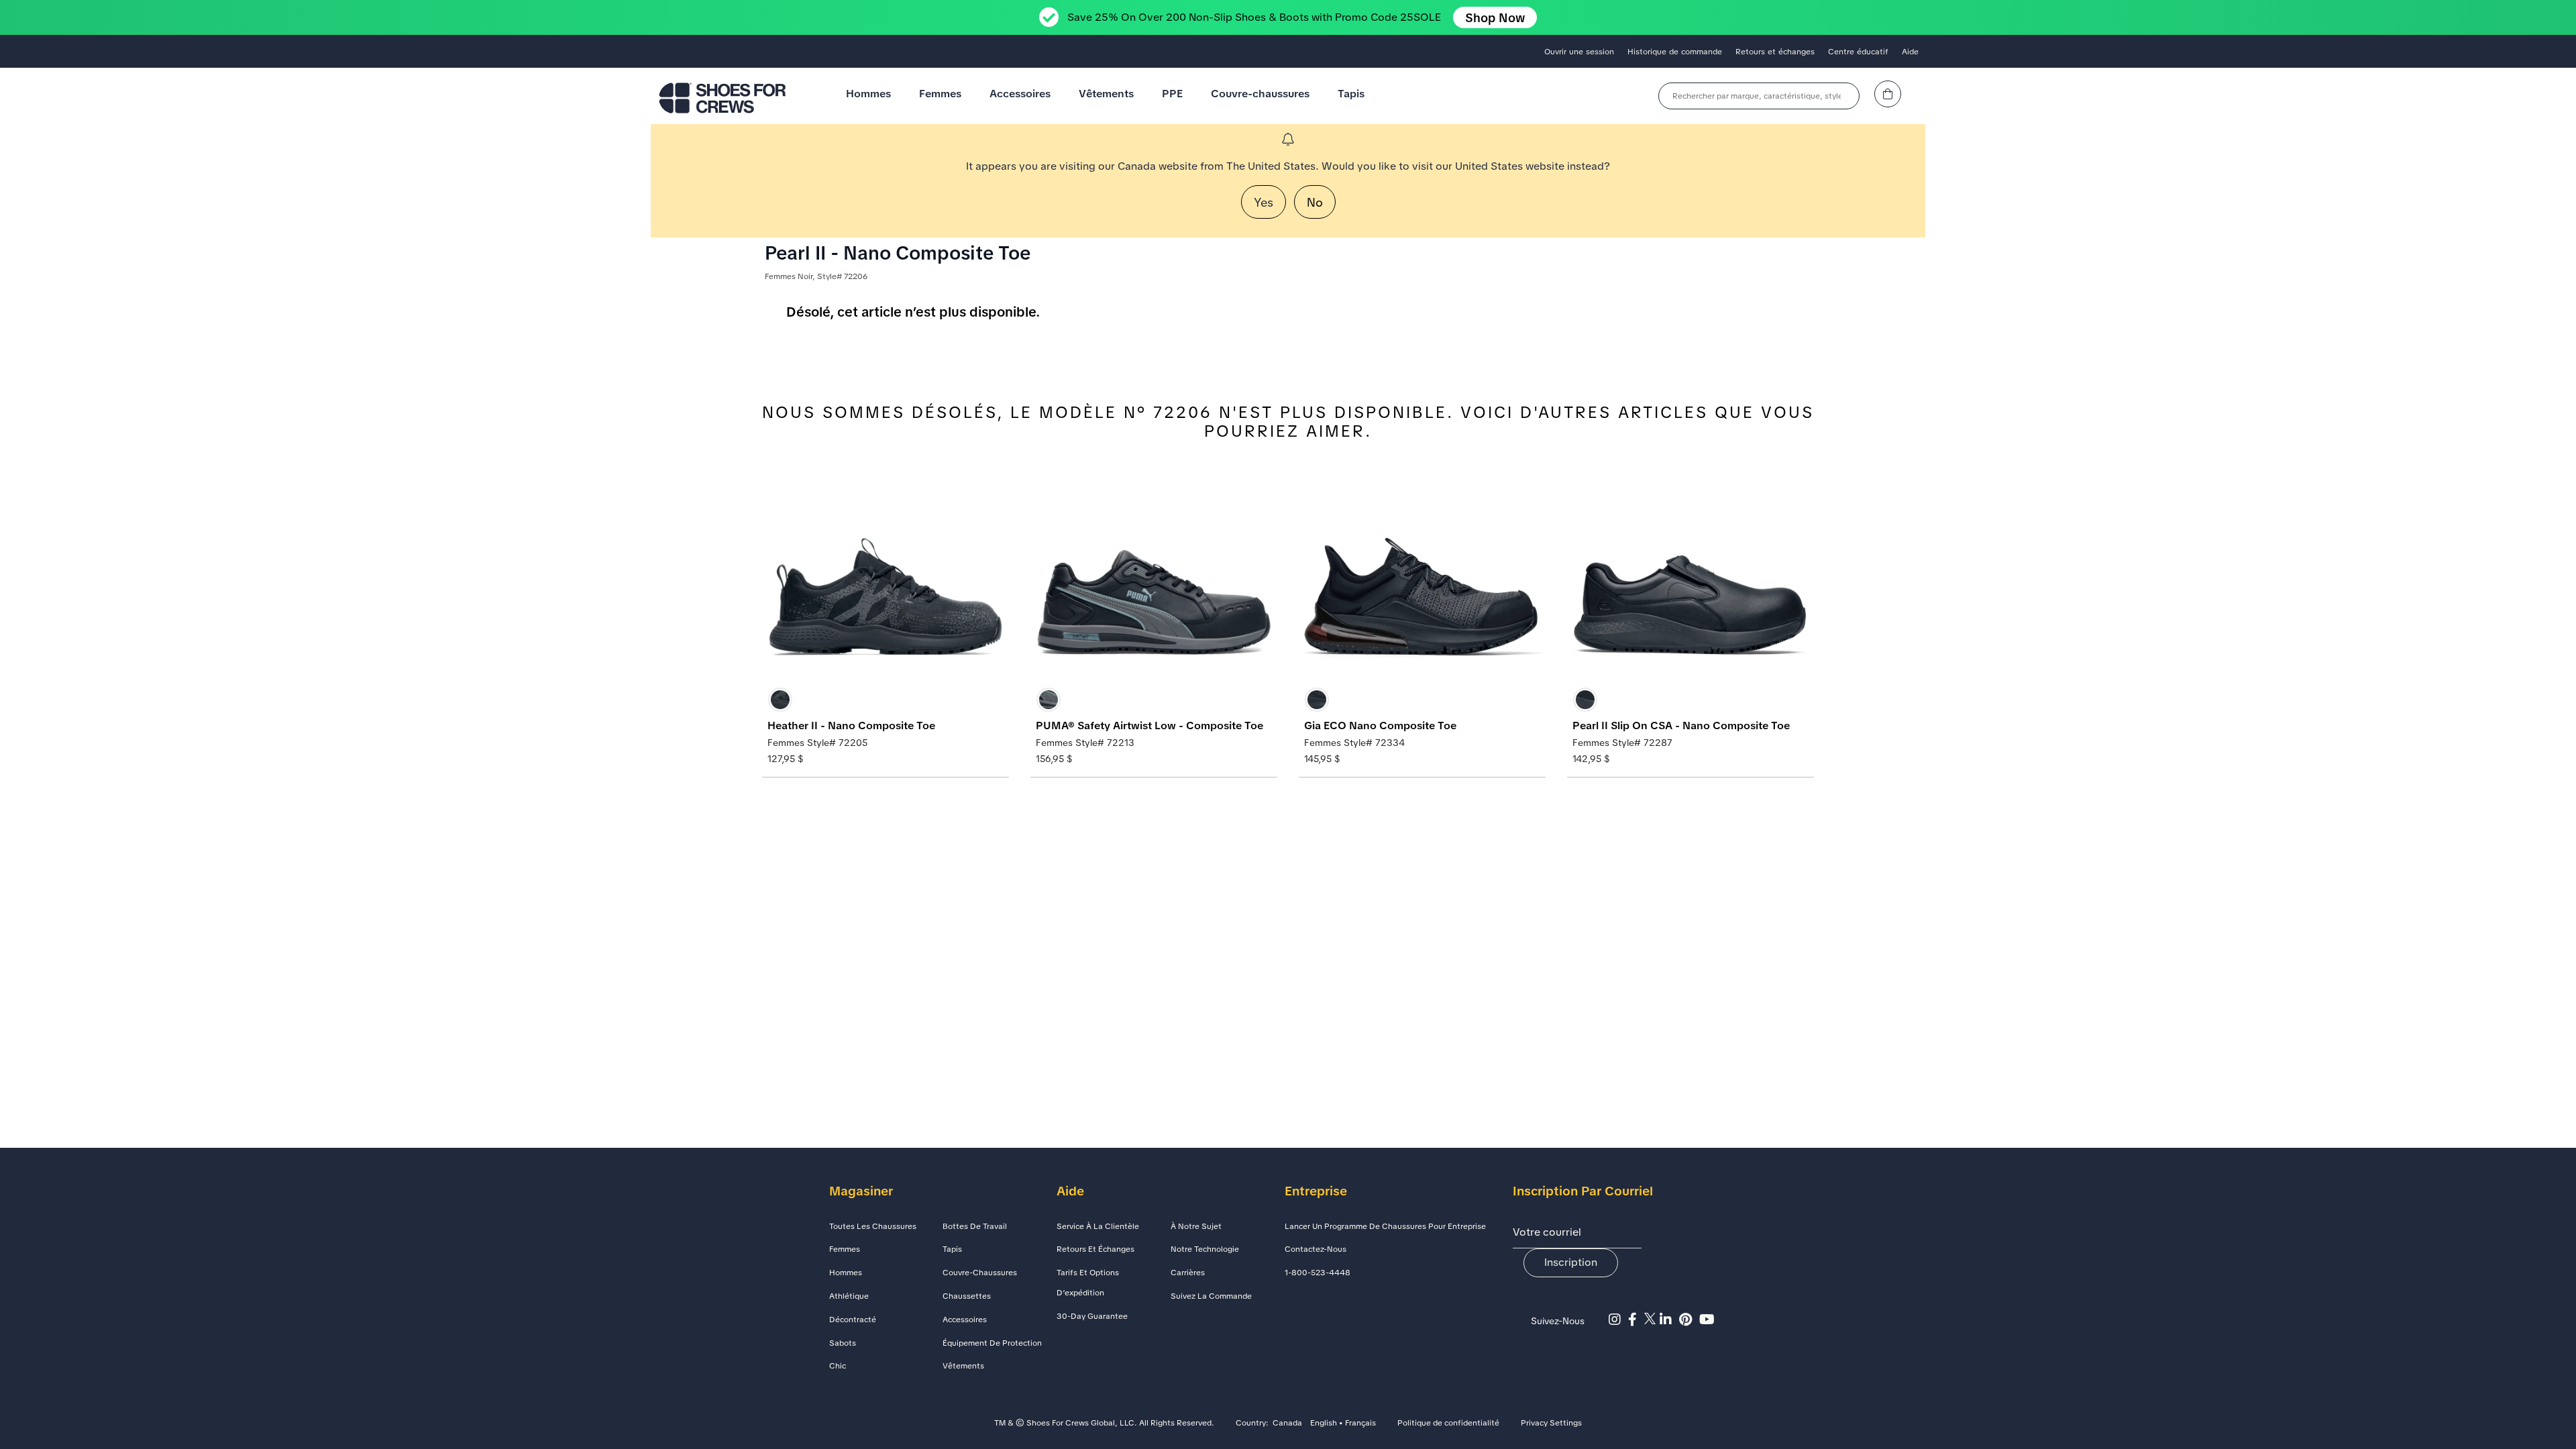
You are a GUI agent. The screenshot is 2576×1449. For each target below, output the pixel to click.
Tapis (1351, 94)
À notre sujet (1196, 1226)
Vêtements (1106, 94)
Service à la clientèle (1098, 1226)
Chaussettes (967, 1296)
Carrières (1188, 1273)
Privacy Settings (1551, 1424)
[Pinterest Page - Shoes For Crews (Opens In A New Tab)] (1689, 1320)
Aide (1910, 52)
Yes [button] (1264, 202)
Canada (1287, 1424)
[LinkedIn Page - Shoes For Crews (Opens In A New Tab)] (1669, 1320)
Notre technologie (1205, 1249)
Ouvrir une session (1579, 52)
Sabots (843, 1343)
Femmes (940, 94)
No (1315, 202)
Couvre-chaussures (1260, 94)
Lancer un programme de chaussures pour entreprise (1385, 1226)
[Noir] (780, 700)
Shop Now (1495, 18)
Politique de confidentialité (1448, 1424)
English (1324, 1424)
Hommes (868, 94)
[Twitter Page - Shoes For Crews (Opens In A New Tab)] (1652, 1320)
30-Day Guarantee (1092, 1316)
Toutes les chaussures (873, 1226)
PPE (1172, 94)
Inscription (1571, 1262)
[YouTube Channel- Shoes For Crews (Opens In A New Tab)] (1709, 1320)
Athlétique (849, 1296)
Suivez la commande (1211, 1296)
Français (1360, 1424)
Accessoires (1020, 94)
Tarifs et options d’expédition (1088, 1283)
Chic (838, 1366)
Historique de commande (1675, 52)
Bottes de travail (975, 1226)
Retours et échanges (1775, 52)
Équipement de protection (992, 1343)
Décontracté (853, 1320)
